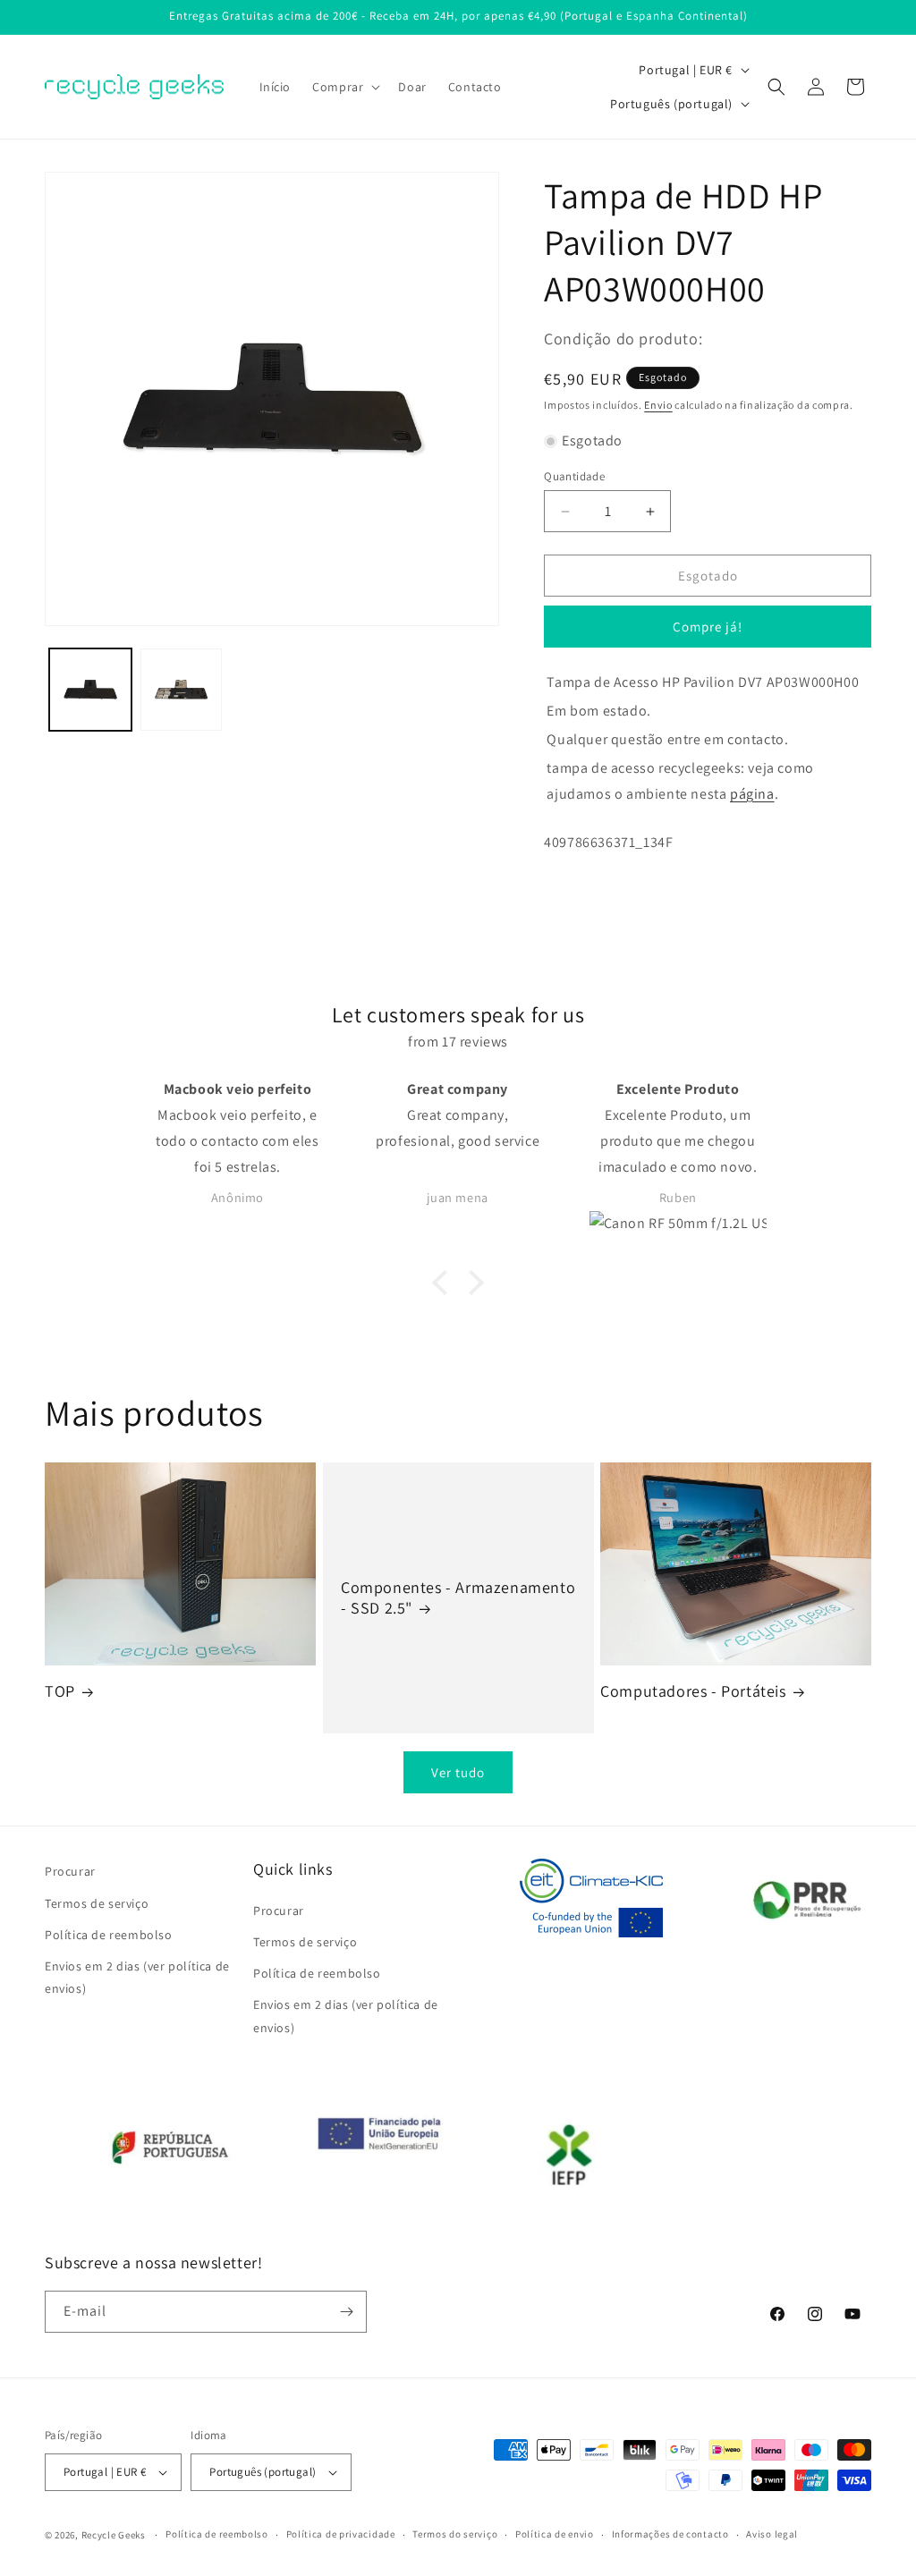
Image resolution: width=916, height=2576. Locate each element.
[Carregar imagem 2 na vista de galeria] (182, 690)
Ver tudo (458, 1772)
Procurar (70, 1871)
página (752, 794)
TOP (60, 1691)
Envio (658, 405)
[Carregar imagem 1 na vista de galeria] (90, 690)
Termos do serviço (455, 2534)
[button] (344, 87)
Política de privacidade (341, 2534)
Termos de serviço (97, 1903)
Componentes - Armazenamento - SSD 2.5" (458, 1597)
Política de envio (555, 2534)
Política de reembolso (109, 1935)
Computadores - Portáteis (693, 1691)
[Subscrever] (346, 2312)
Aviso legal (772, 2534)
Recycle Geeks (114, 2535)
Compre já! (708, 627)
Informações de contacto (670, 2534)
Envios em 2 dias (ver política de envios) (137, 1977)
